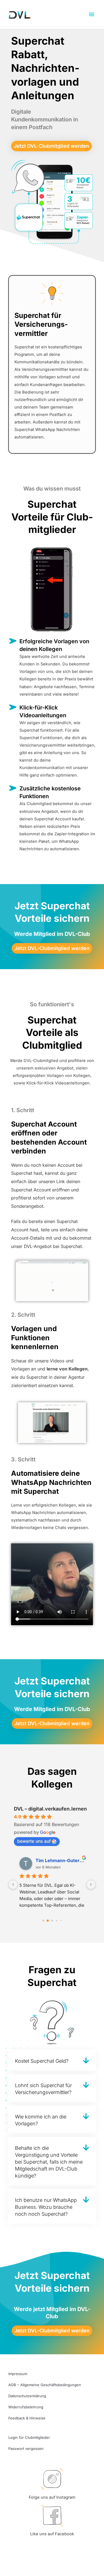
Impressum (18, 2374)
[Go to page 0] (43, 1921)
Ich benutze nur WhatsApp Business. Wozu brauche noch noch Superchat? (46, 2207)
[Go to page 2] (52, 1921)
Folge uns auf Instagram (52, 2497)
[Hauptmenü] (92, 15)
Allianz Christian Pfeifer (60, 1860)
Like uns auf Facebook (52, 2534)
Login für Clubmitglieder (29, 2437)
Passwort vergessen (26, 2449)
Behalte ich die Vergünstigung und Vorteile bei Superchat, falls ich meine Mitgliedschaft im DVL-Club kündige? (49, 2162)
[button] (52, 2060)
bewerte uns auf (34, 1841)
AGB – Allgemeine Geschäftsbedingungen (45, 2385)
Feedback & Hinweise (27, 2418)
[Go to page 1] (48, 1921)
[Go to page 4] (61, 1921)
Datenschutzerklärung (27, 2396)
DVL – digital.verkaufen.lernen (50, 1809)
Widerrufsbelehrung (26, 2407)
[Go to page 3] (56, 1921)
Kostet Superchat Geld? (42, 2061)
